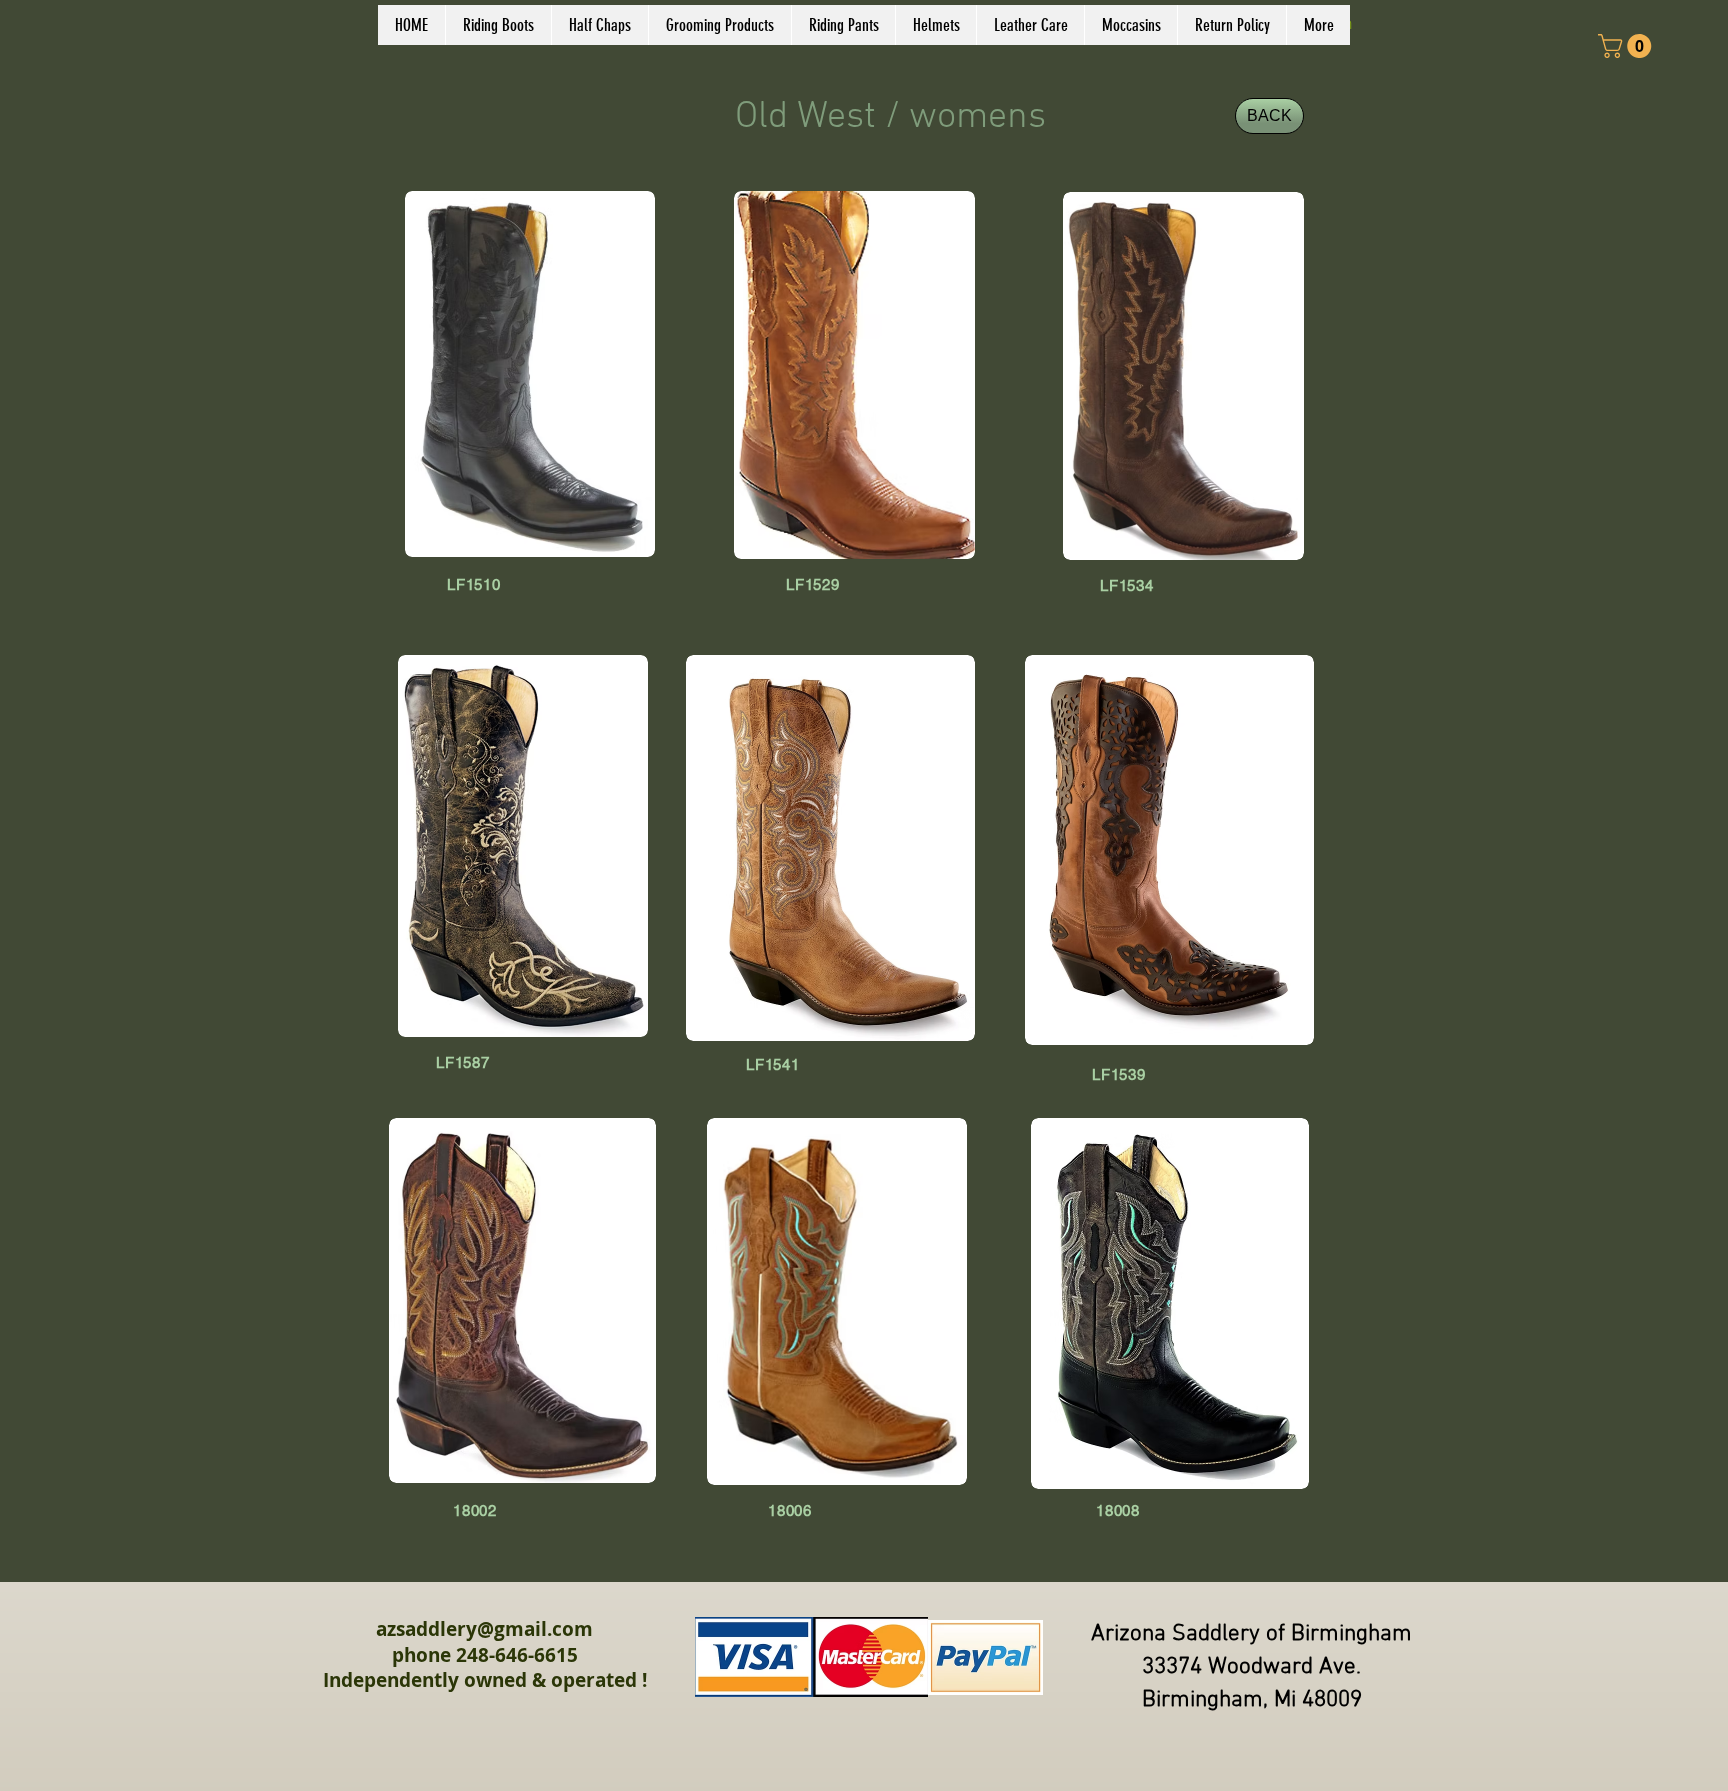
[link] (1627, 46)
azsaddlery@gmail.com (484, 1629)
